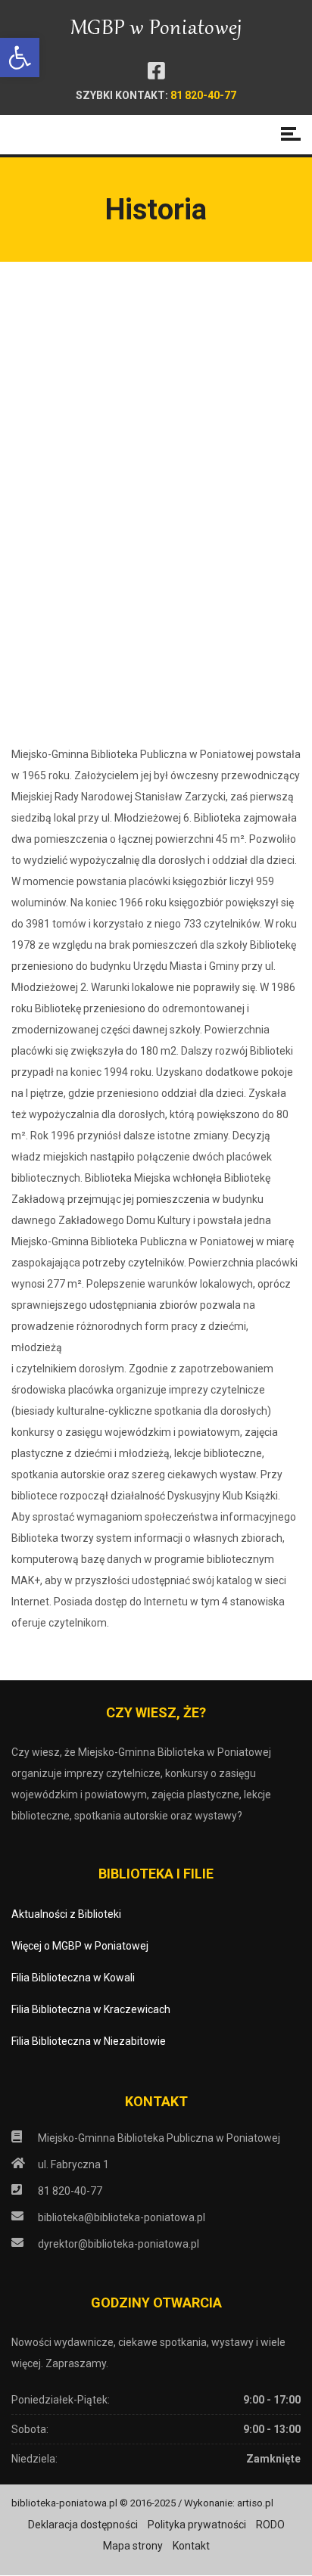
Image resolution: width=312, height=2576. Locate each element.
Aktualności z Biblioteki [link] (66, 1914)
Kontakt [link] (191, 2546)
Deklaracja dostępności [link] (83, 2525)
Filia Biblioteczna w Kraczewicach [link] (91, 2009)
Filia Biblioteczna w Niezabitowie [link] (89, 2041)
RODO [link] (270, 2525)
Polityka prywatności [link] (197, 2525)
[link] (20, 57)
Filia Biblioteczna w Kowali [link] (73, 1978)
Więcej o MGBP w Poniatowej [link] (80, 1946)
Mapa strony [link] (133, 2546)
